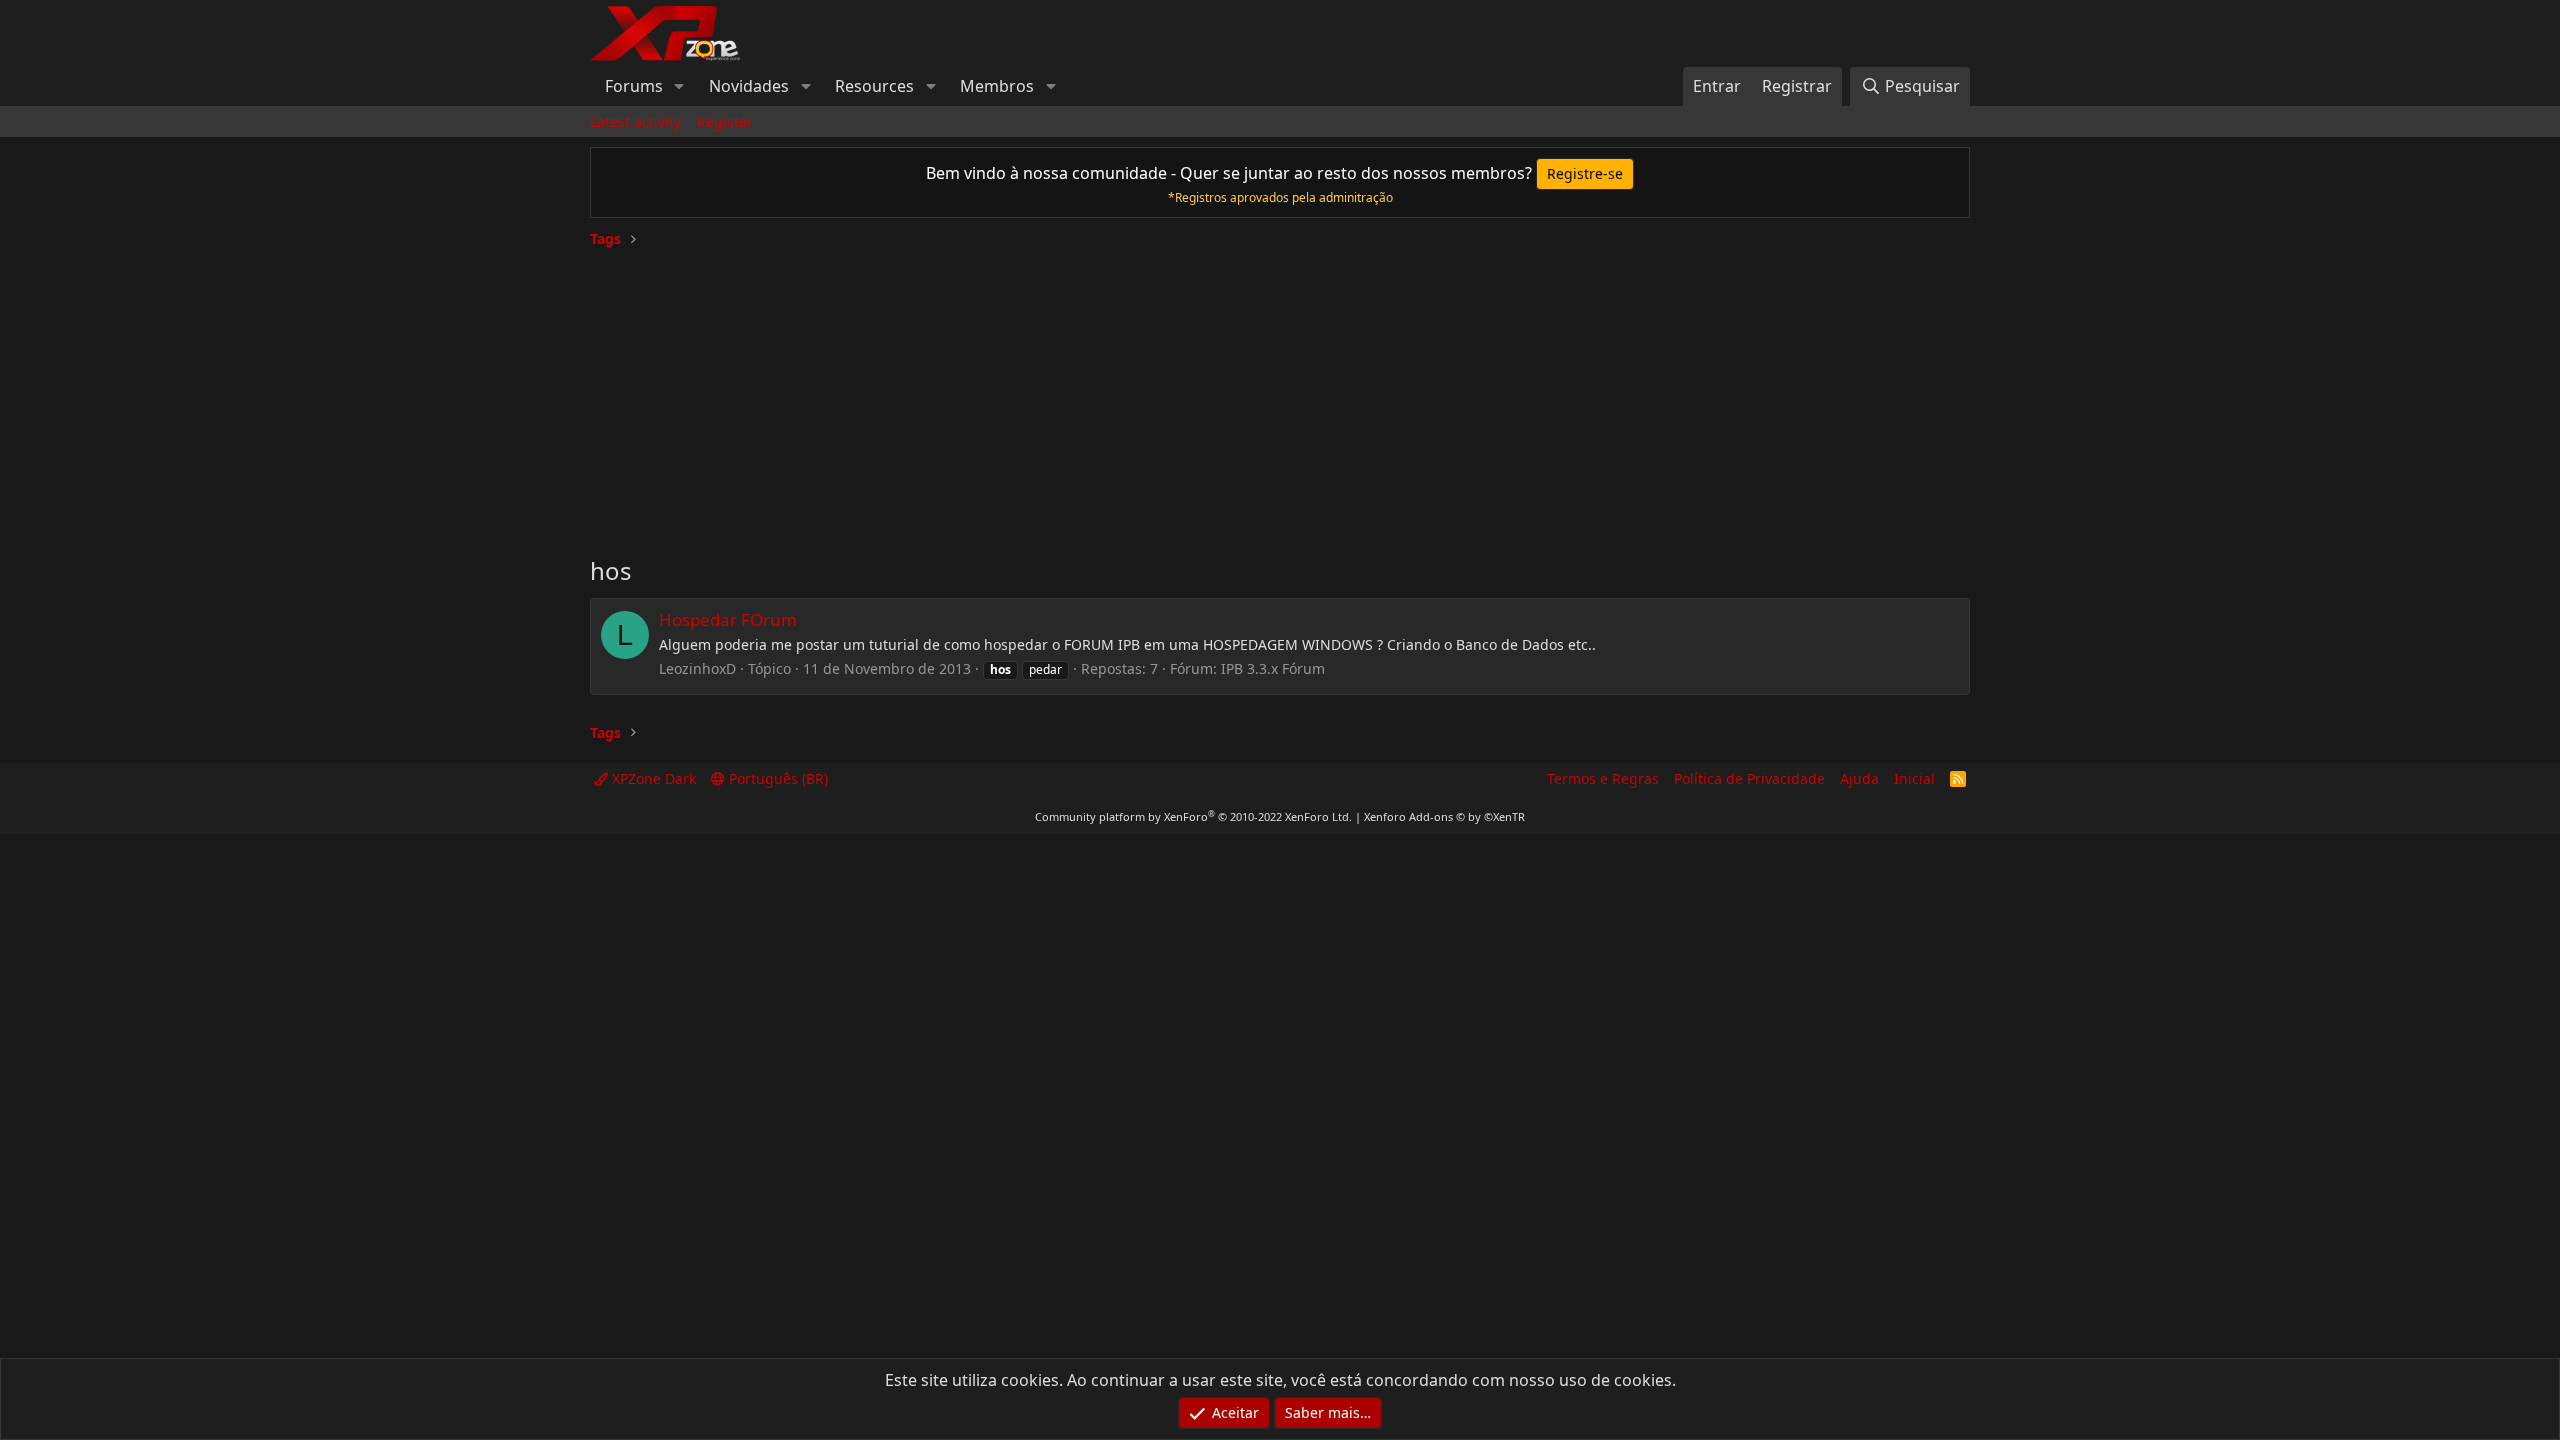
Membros (997, 86)
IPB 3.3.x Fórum (1273, 668)
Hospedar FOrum (728, 619)
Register (725, 121)
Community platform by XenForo (1193, 816)
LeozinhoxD (697, 668)
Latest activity (635, 121)
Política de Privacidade (1749, 778)
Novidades (749, 86)
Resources (874, 86)
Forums (634, 86)
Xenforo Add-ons (1444, 816)
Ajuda (1859, 778)
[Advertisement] (1280, 394)
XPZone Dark (652, 778)
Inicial (1914, 778)
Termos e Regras (1603, 778)
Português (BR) (776, 778)
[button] (679, 86)
